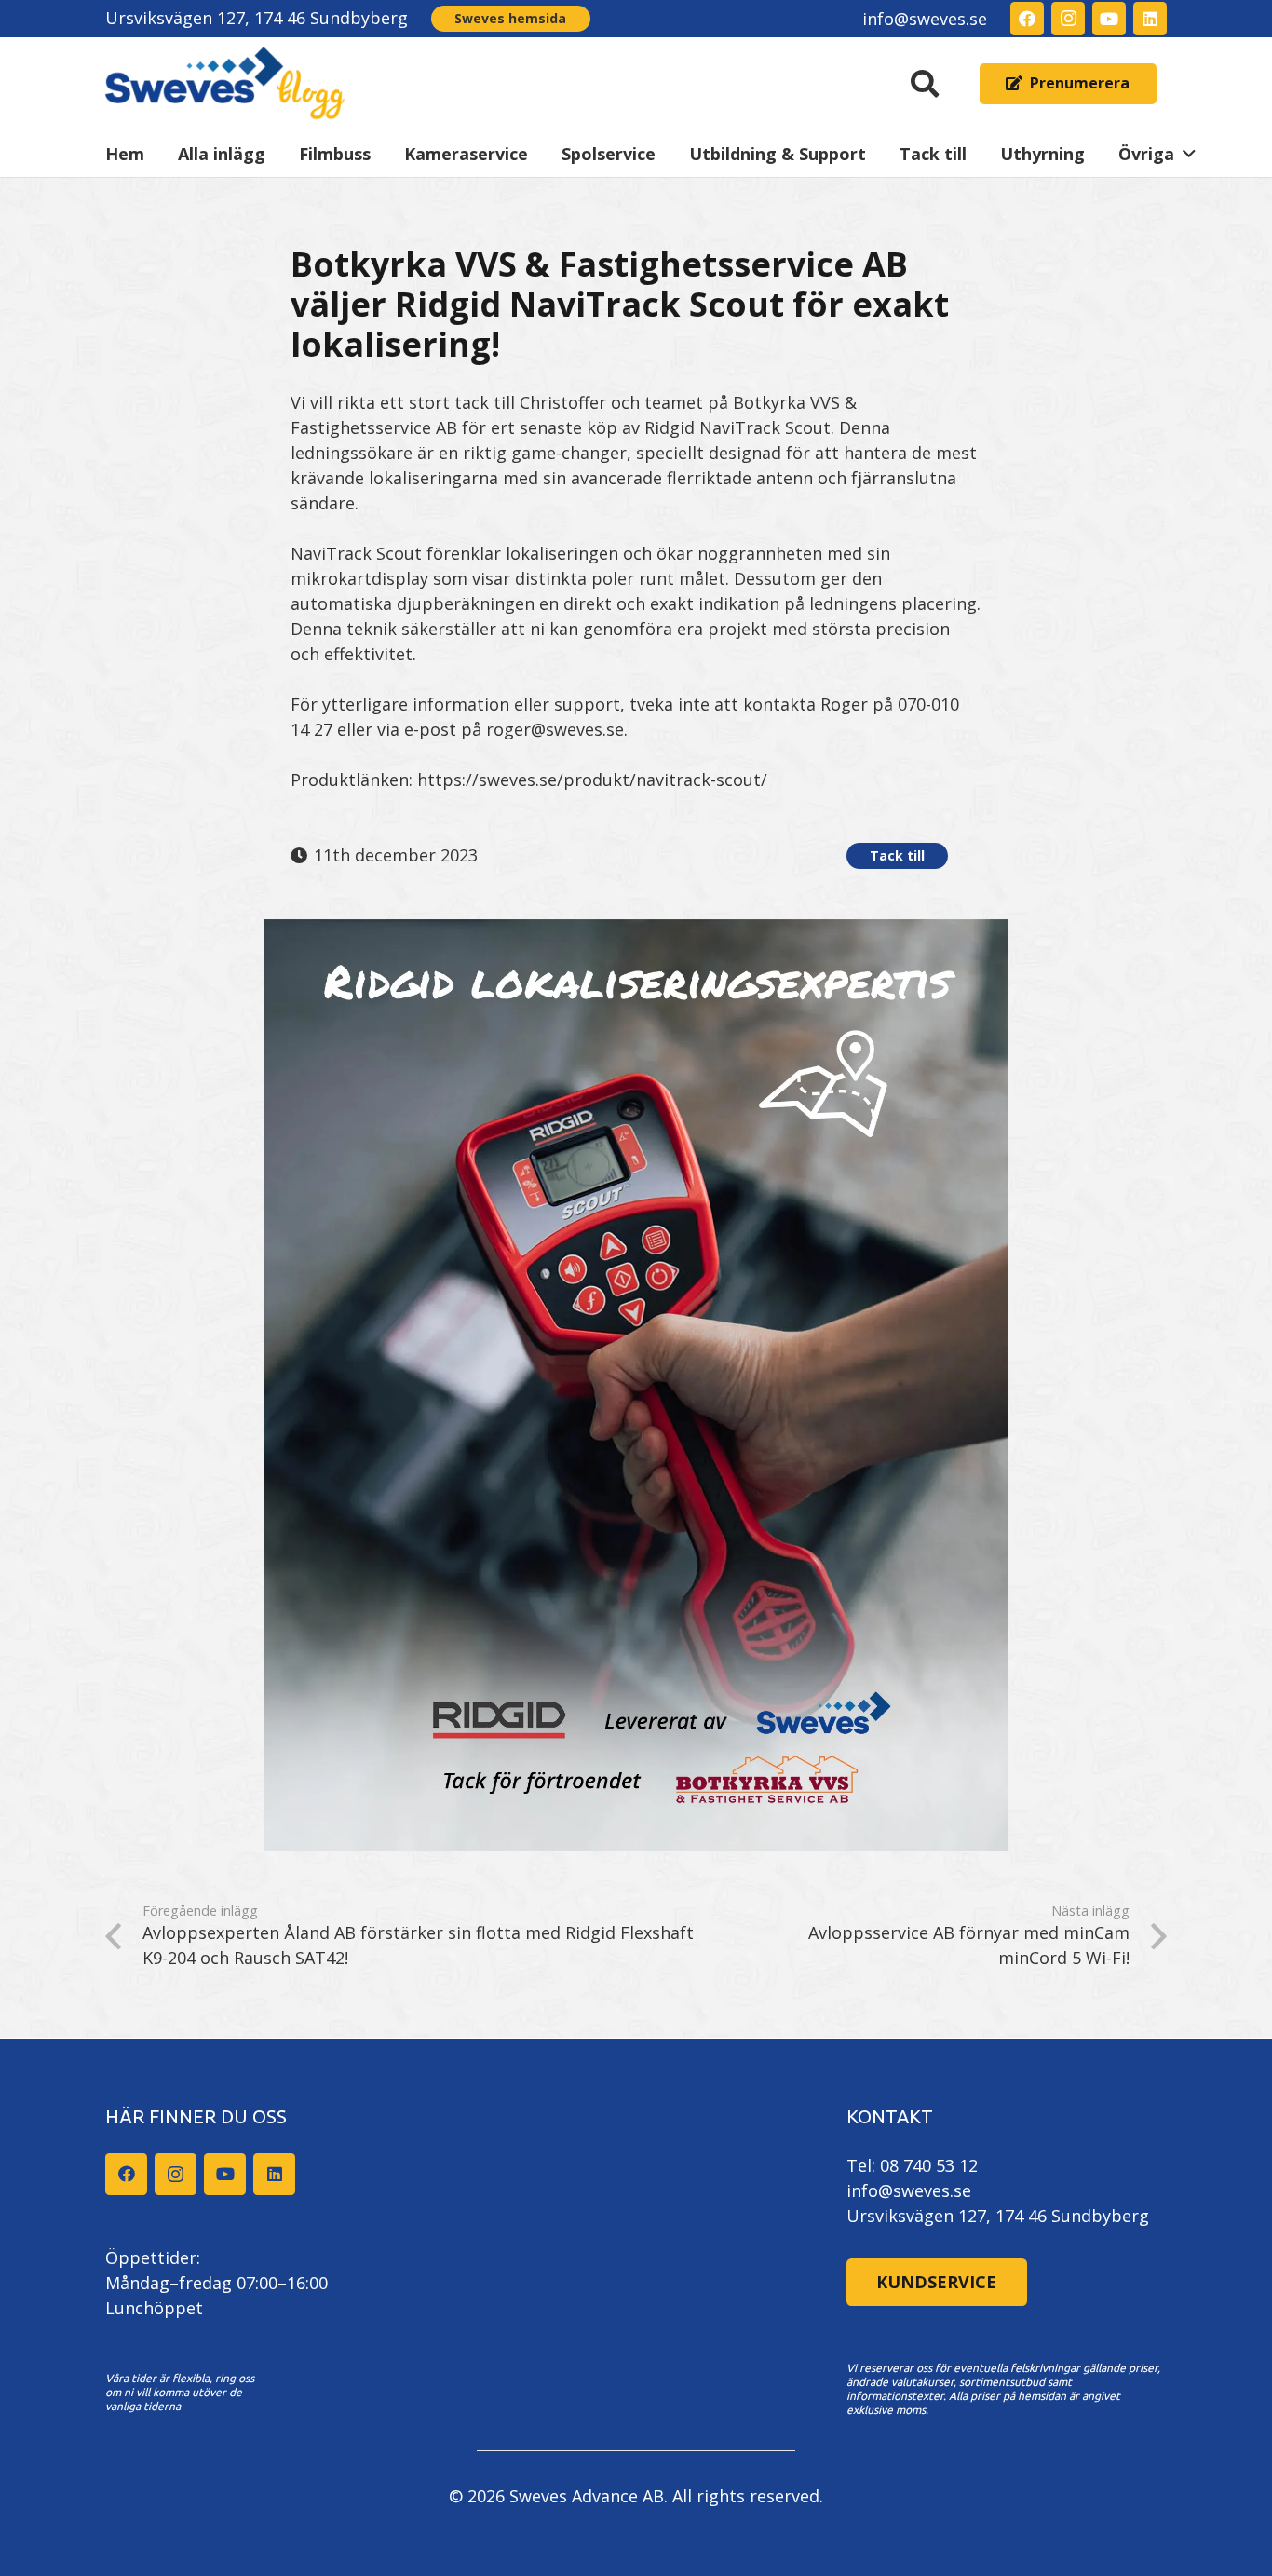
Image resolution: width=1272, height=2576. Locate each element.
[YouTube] (1109, 19)
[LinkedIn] (1150, 19)
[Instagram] (1068, 19)
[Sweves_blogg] (225, 84)
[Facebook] (1027, 19)
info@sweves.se (909, 2190)
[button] (925, 84)
